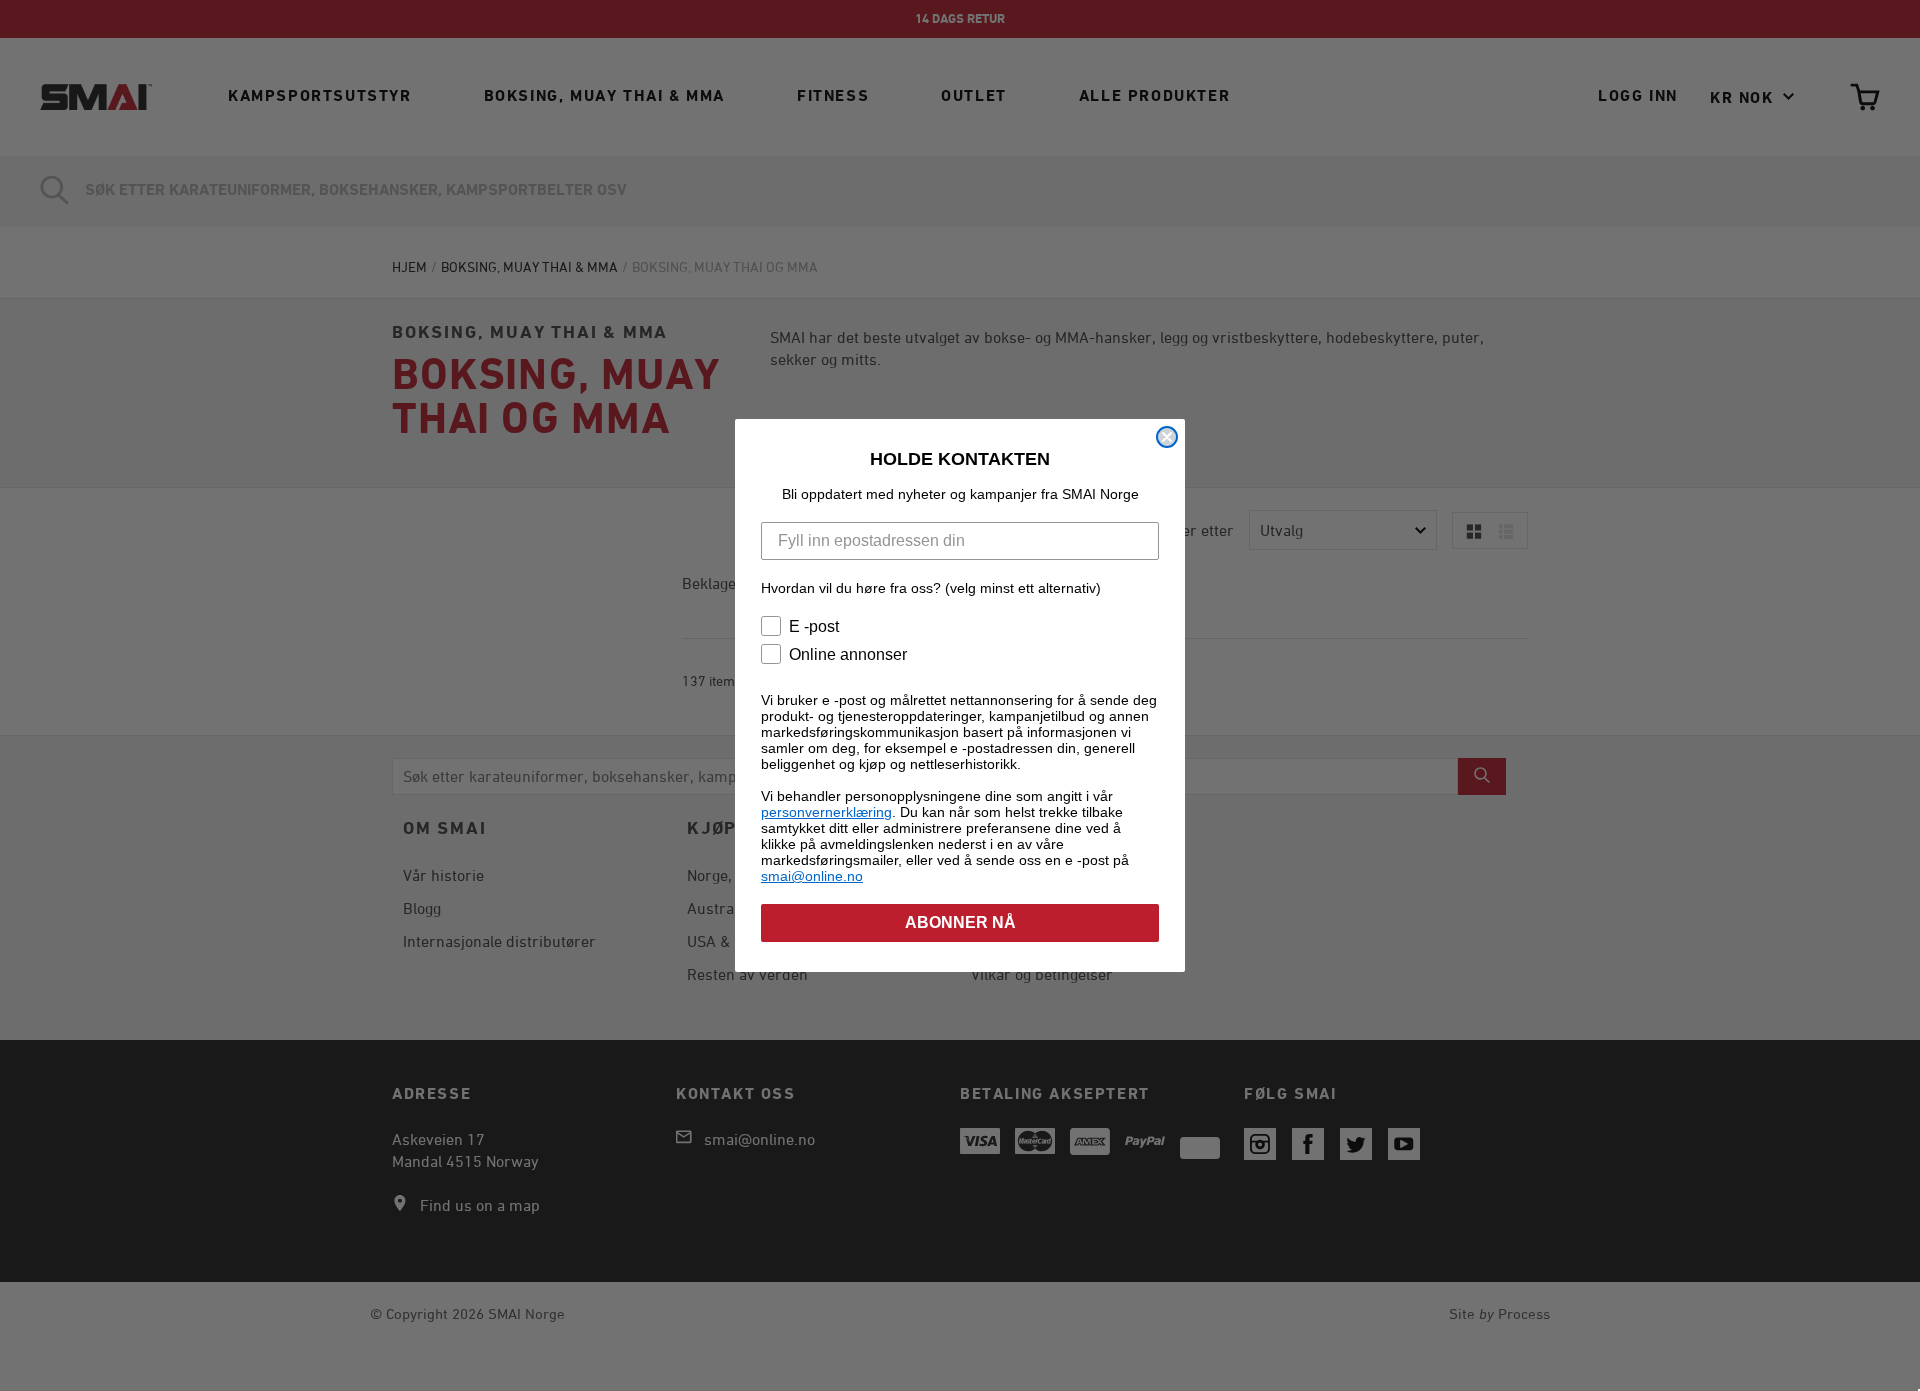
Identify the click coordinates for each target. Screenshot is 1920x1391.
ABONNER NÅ (960, 922)
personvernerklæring (826, 812)
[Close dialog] (1167, 437)
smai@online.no (812, 876)
